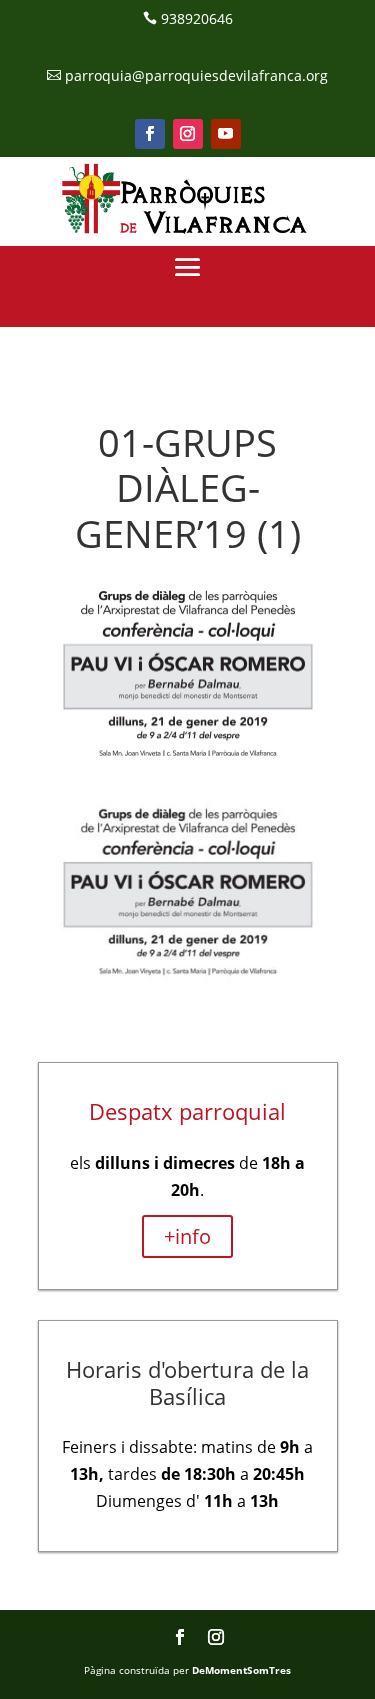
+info (187, 1236)
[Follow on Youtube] (226, 134)
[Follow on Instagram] (188, 134)
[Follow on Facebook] (150, 134)
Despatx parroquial (187, 1111)
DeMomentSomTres (241, 1670)
